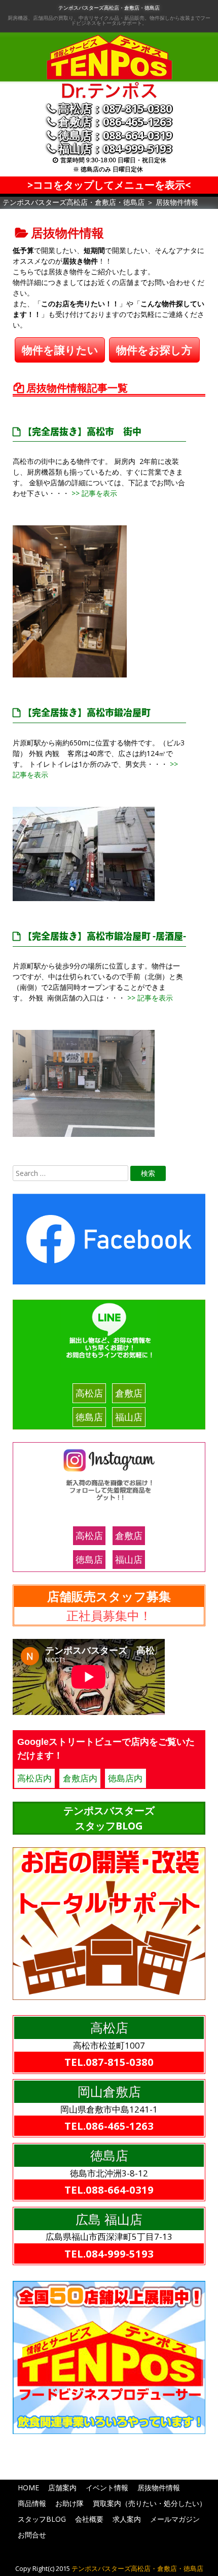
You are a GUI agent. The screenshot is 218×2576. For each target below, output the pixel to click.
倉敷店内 (80, 1778)
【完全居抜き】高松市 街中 (82, 433)
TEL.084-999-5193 (109, 2253)
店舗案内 (62, 2488)
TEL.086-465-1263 (109, 2126)
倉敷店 (129, 1393)
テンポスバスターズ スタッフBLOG (109, 1818)
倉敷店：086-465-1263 (115, 122)
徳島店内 (125, 1778)
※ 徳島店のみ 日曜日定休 (108, 169)
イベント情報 (107, 2488)
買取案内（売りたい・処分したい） (150, 2503)
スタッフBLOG (42, 2519)
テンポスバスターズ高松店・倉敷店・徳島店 (109, 8)
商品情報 (32, 2503)
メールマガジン (175, 2519)
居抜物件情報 (159, 2488)
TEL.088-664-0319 (109, 2190)
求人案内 (127, 2519)
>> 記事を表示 (93, 493)
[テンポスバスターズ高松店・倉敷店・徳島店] (109, 96)
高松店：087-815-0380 (115, 109)
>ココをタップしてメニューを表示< (109, 185)
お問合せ (32, 2535)
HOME (28, 2488)
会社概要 (89, 2519)
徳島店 (89, 1417)
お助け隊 (69, 2503)
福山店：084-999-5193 (115, 149)
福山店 (129, 1417)
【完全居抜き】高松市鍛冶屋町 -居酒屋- (104, 938)
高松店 (89, 1393)
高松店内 (34, 1778)
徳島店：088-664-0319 (115, 135)
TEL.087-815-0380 (109, 2062)
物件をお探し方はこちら (154, 353)
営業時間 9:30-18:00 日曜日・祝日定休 (113, 160)
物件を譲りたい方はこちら (60, 353)
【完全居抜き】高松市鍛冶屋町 (87, 714)
